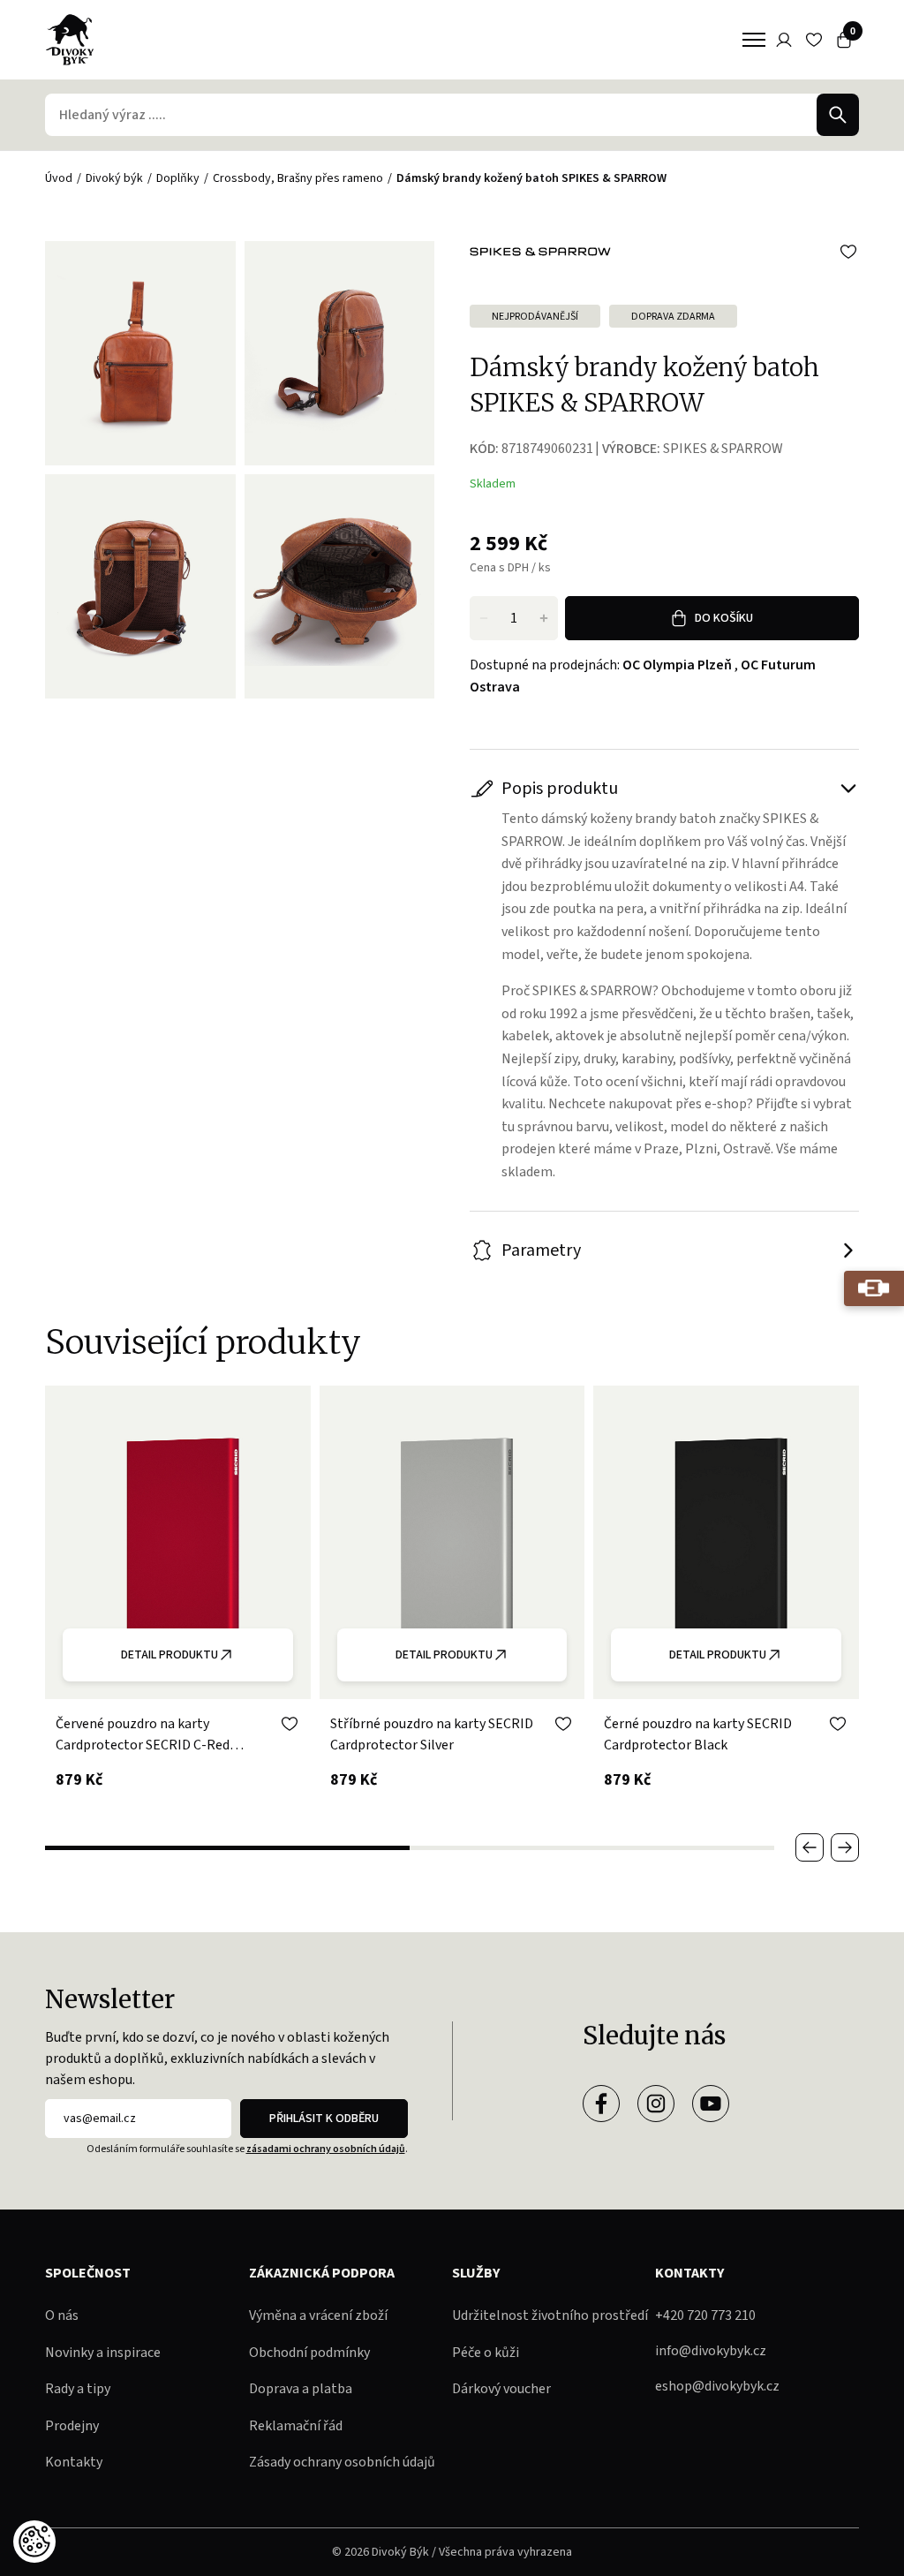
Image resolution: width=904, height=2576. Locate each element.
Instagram (656, 2104)
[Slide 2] (592, 1848)
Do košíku (724, 618)
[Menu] (754, 40)
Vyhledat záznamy (838, 115)
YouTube (711, 2104)
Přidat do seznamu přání (848, 252)
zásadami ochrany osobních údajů (326, 2149)
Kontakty (74, 2462)
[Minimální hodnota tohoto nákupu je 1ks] (484, 618)
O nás (62, 2315)
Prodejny (72, 2426)
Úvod (59, 178)
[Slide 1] (227, 1848)
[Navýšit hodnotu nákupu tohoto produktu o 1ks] (544, 618)
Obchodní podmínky (309, 2353)
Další (845, 1847)
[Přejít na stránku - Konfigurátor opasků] (874, 1288)
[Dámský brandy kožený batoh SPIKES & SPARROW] (339, 353)
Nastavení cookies (34, 2542)
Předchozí (810, 1847)
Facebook (601, 2104)
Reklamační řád (296, 2426)
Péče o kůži (486, 2353)
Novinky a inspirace (103, 2353)
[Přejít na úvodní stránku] (70, 40)
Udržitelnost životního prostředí (550, 2315)
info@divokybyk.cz (711, 2351)
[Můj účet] (784, 40)
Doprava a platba (301, 2389)
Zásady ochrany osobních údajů (342, 2462)
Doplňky (178, 178)
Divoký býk (114, 178)
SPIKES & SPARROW (723, 449)
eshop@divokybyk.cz (717, 2386)
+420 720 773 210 (705, 2315)
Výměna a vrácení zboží (318, 2315)
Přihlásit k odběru (324, 2119)
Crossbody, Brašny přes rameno (298, 178)
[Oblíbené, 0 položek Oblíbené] (814, 40)
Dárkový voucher (501, 2389)
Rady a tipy (78, 2389)
